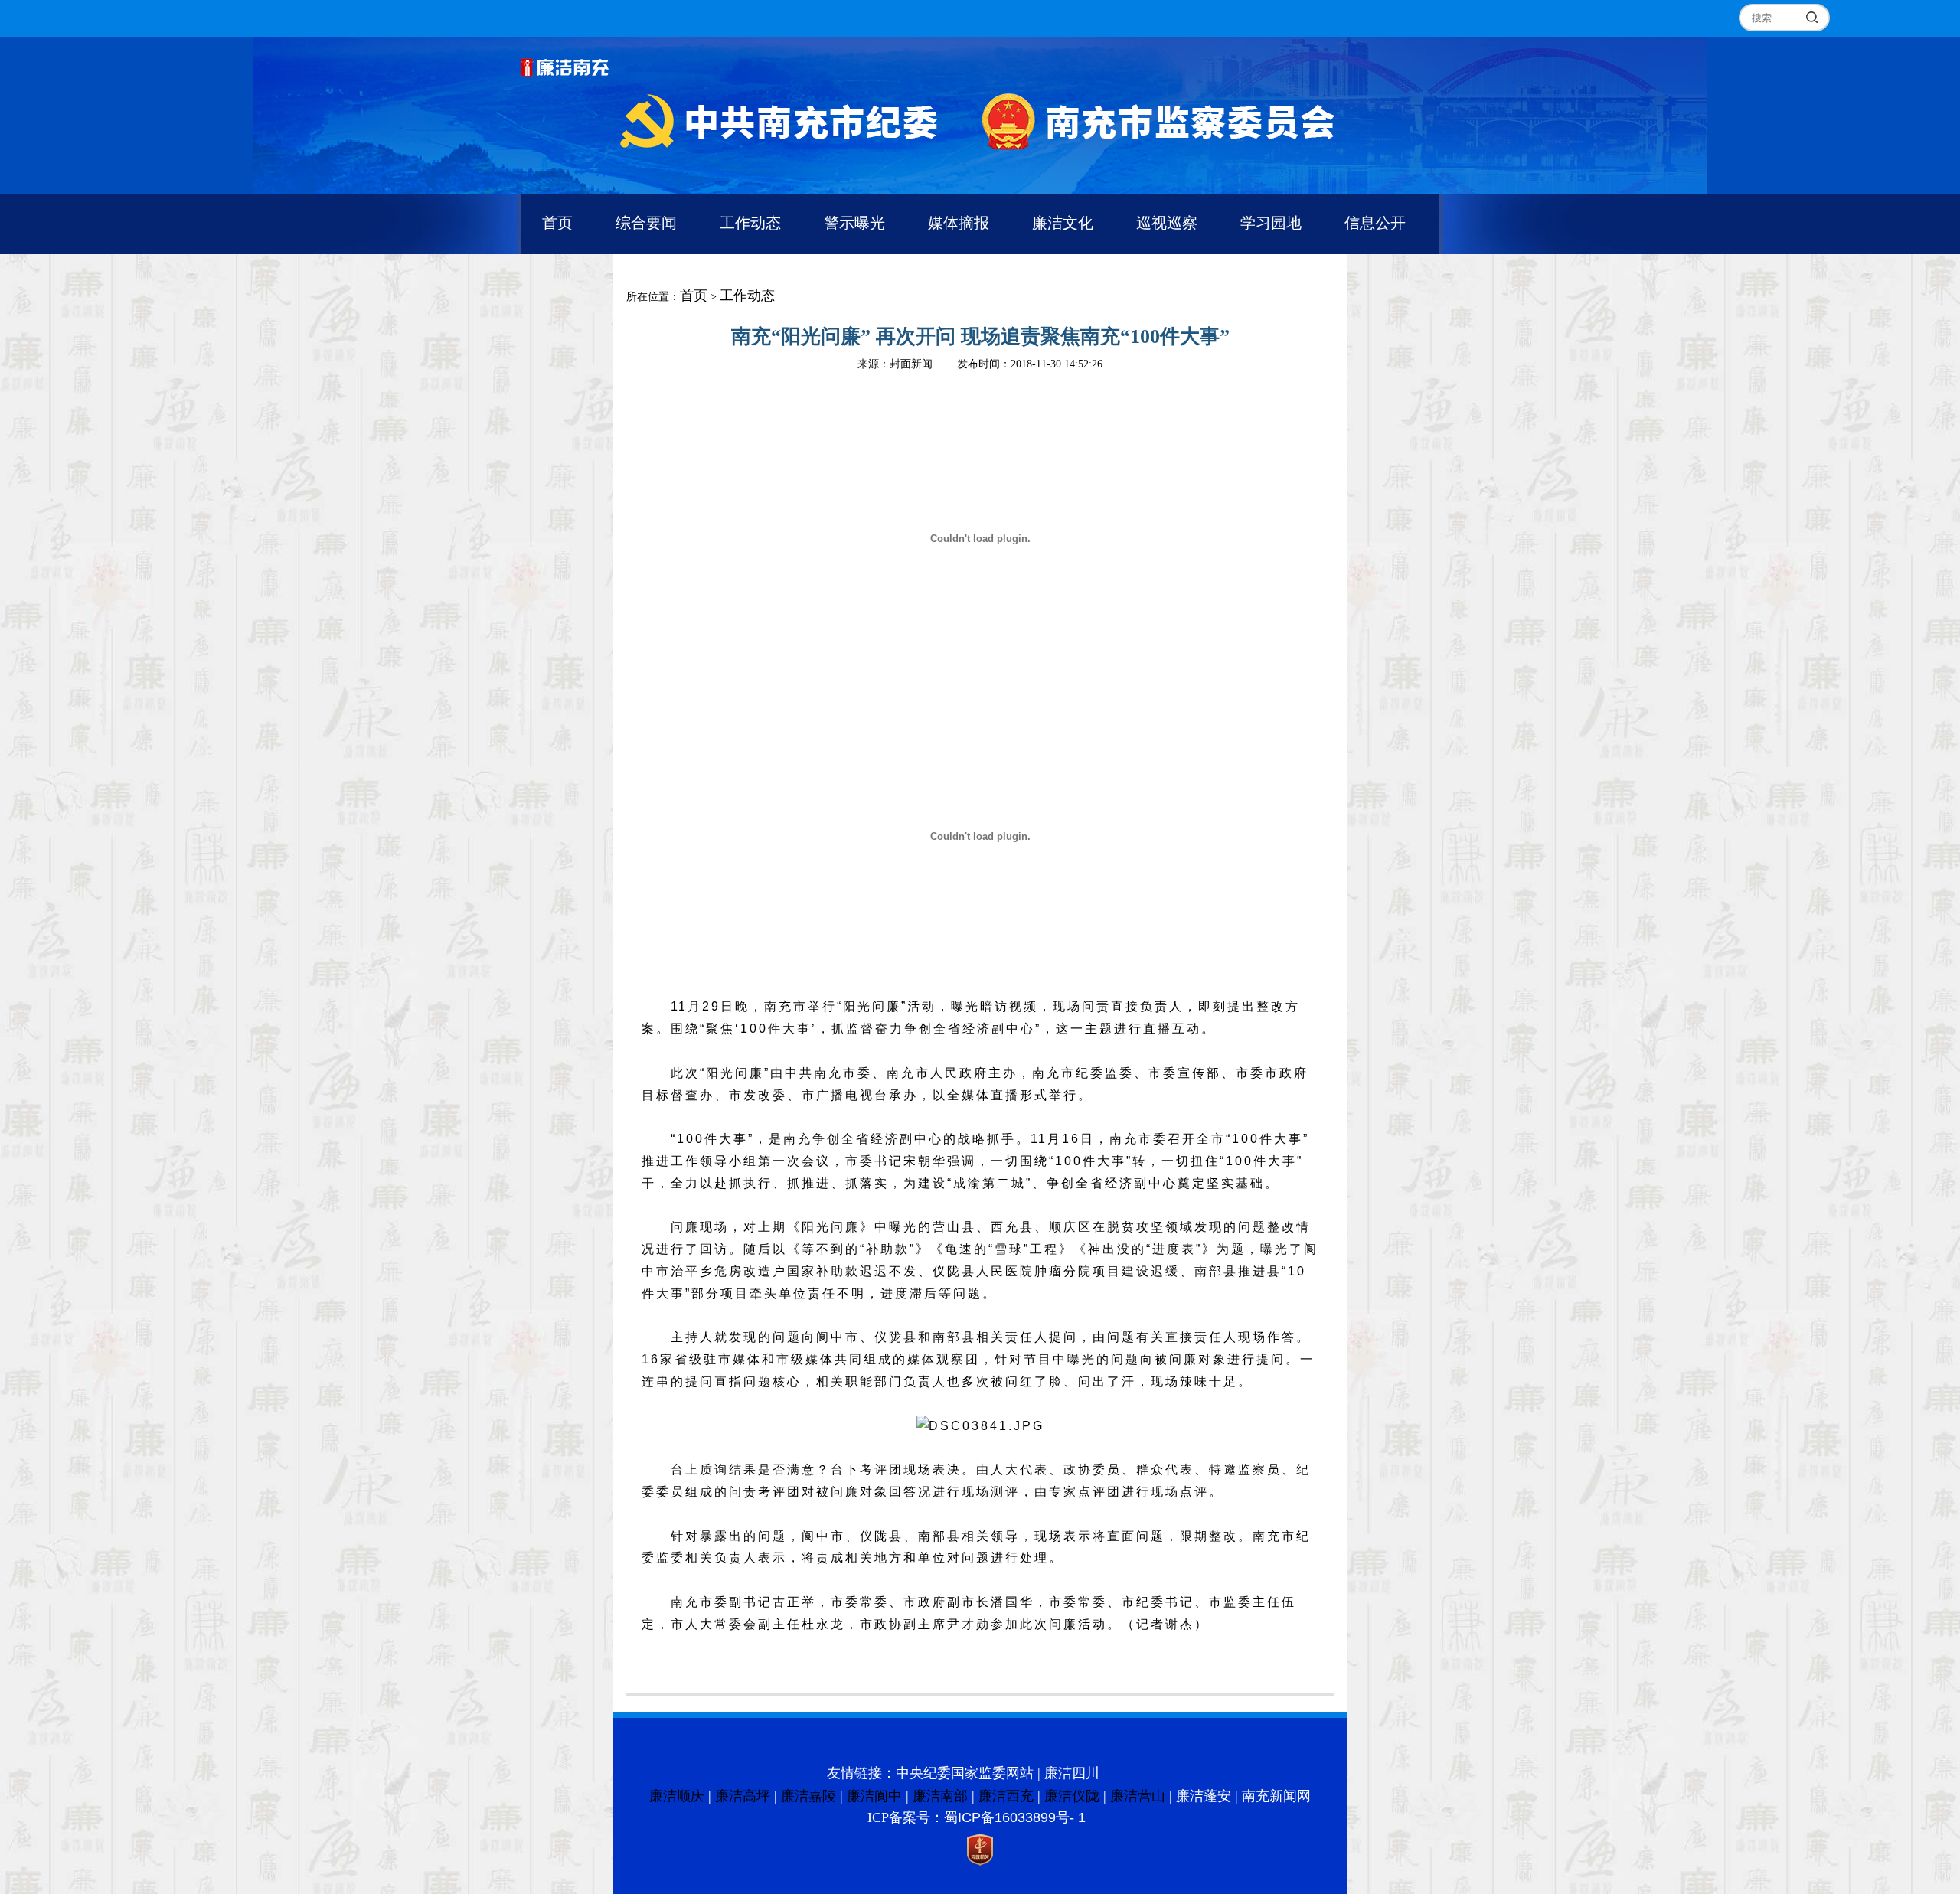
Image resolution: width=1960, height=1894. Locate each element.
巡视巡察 (1167, 223)
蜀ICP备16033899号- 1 (1015, 1817)
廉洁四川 (1072, 1773)
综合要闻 (646, 223)
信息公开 (1375, 223)
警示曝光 (854, 223)
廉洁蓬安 (1204, 1796)
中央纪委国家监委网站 (965, 1773)
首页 (557, 223)
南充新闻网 (1276, 1796)
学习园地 (1271, 223)
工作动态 (750, 223)
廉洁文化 (1063, 223)
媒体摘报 (959, 223)
